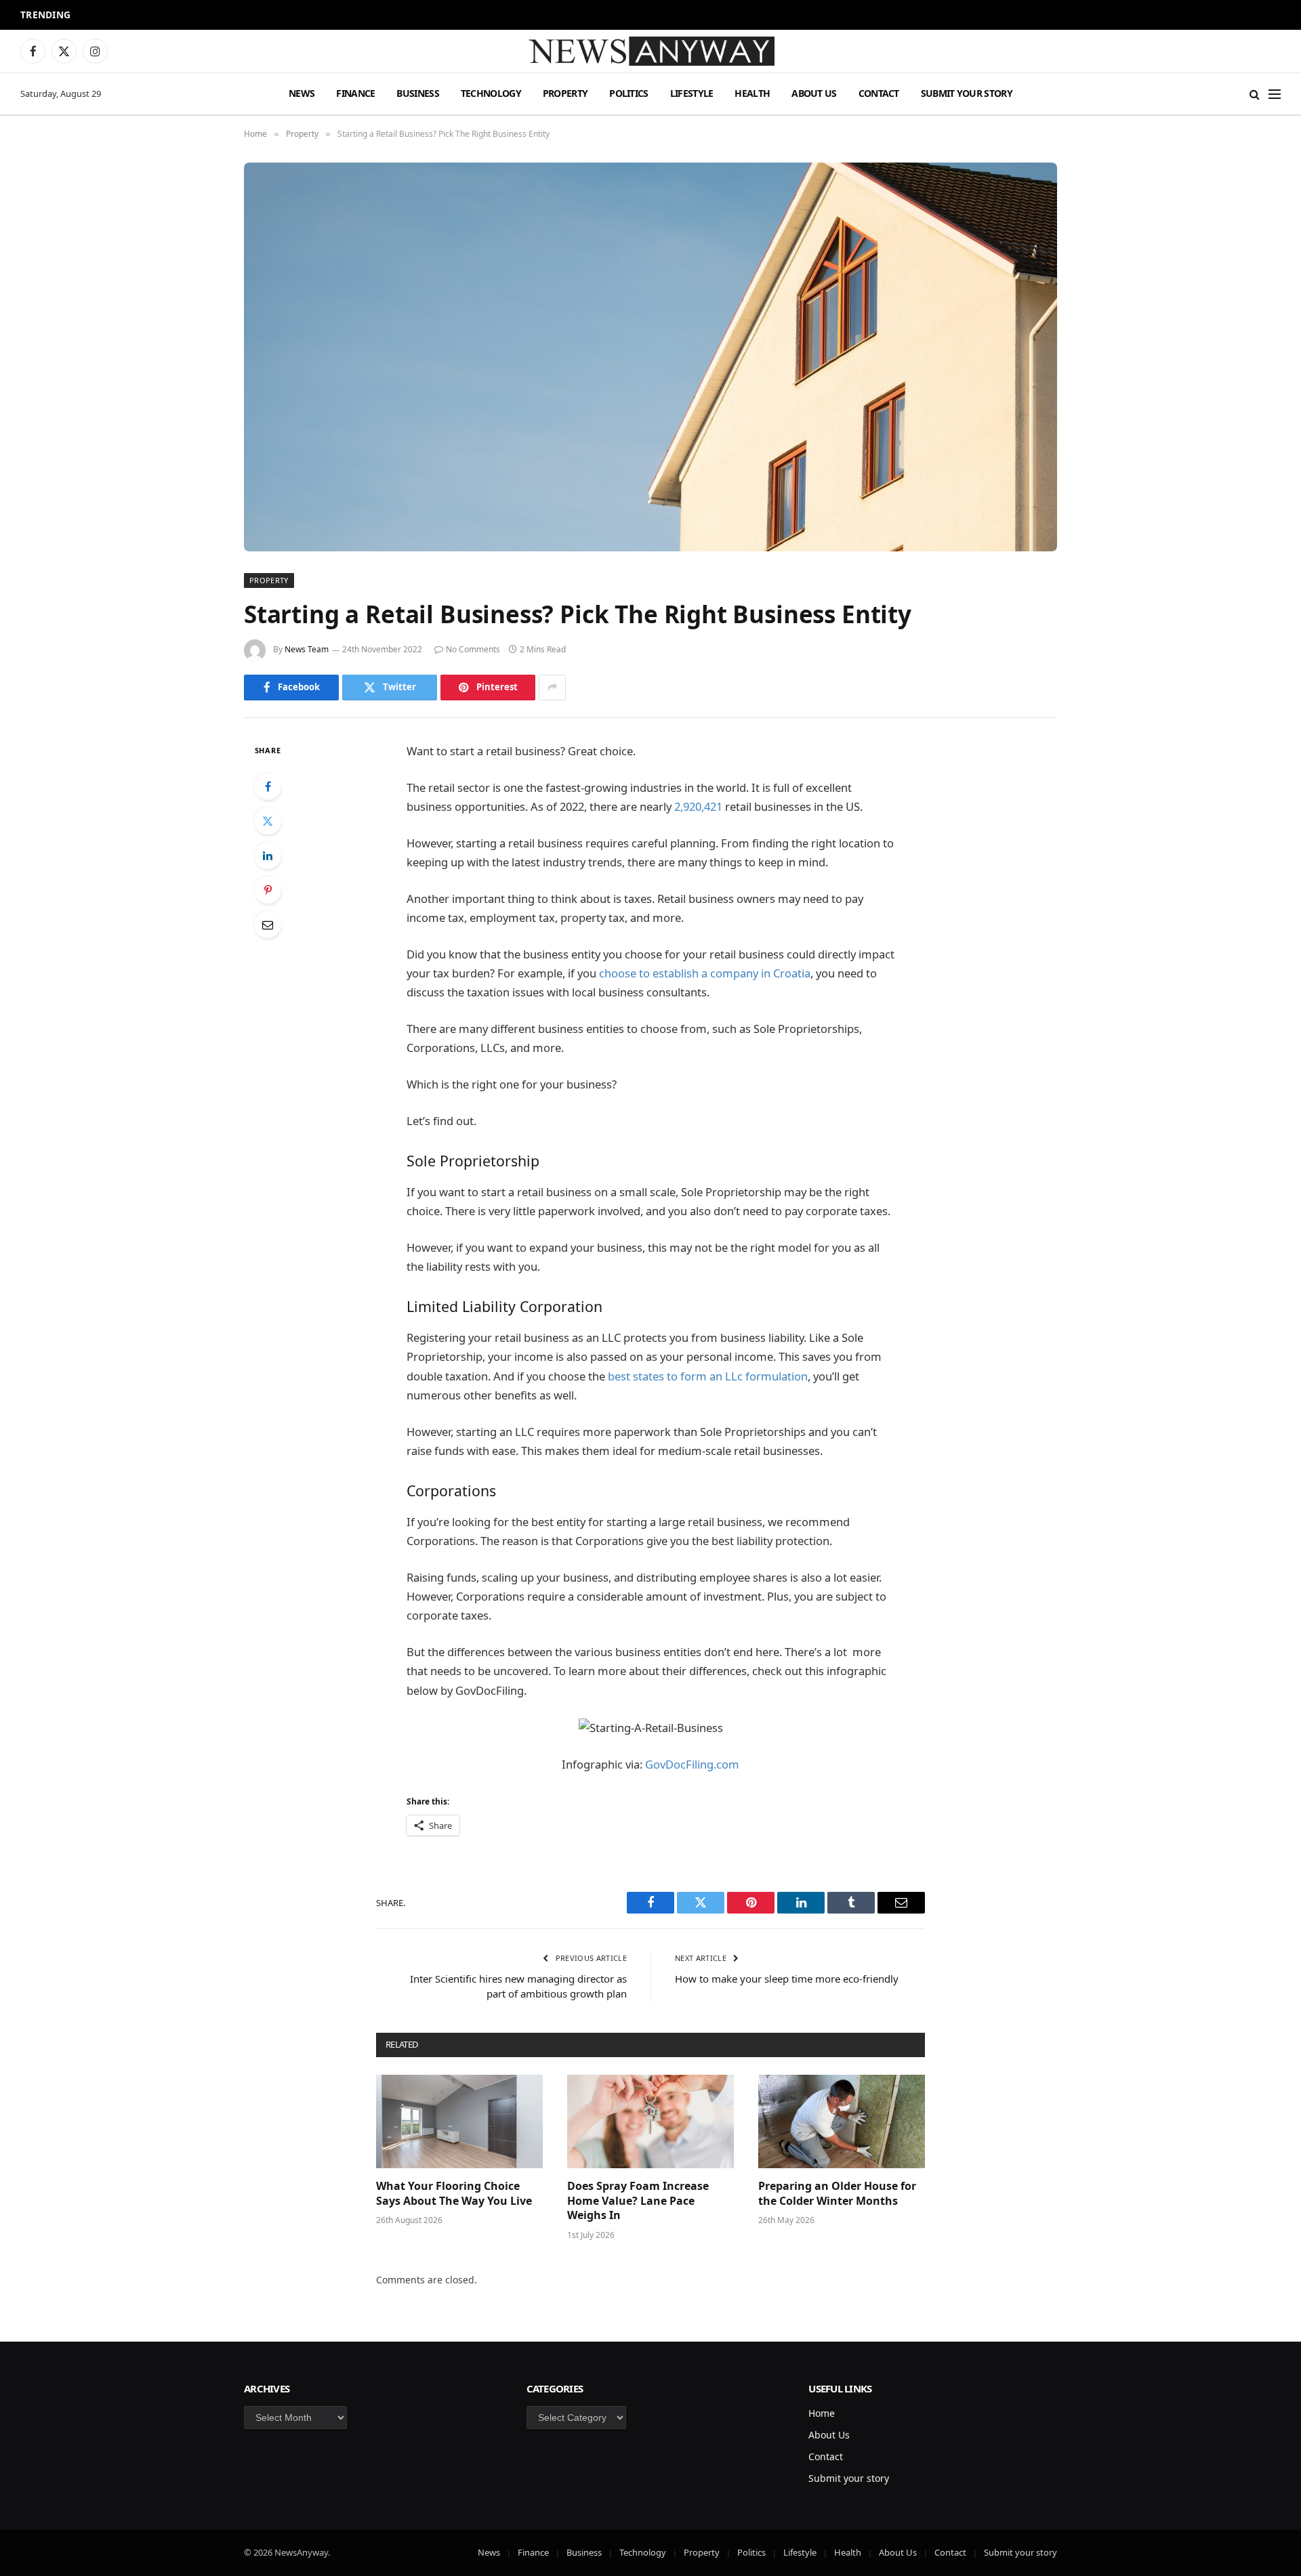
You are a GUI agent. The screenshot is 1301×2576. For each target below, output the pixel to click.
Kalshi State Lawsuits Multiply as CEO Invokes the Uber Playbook (236, 16)
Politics (628, 93)
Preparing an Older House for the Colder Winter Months (837, 2194)
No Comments (473, 649)
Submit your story (967, 93)
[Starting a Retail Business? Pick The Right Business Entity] (650, 357)
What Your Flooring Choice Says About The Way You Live (454, 2194)
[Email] (268, 925)
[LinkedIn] (268, 856)
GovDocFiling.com (692, 1764)
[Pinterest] (268, 890)
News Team (307, 649)
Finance (355, 93)
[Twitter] (268, 821)
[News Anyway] (650, 51)
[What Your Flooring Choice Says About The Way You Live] (459, 2121)
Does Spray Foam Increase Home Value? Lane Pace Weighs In (638, 2201)
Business (417, 93)
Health (752, 93)
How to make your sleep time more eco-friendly (787, 1979)
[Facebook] (268, 786)
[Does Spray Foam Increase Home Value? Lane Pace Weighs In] (650, 2121)
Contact (879, 93)
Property (565, 93)
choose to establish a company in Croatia (705, 973)
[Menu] (1275, 94)
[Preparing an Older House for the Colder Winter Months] (842, 2121)
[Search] (1255, 94)
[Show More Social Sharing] (552, 688)
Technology (491, 93)
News (302, 93)
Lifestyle (692, 93)
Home (822, 2413)
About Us (814, 93)
